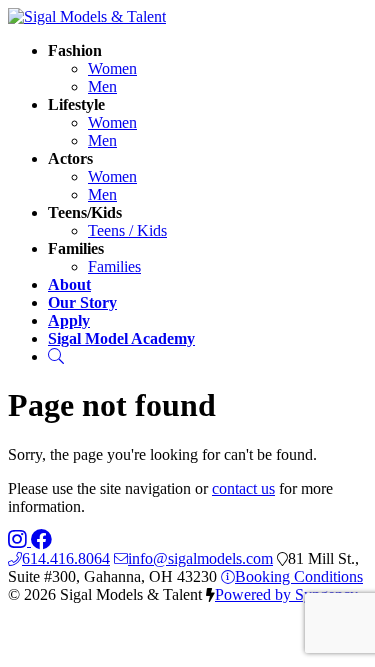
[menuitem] (112, 68)
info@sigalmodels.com (200, 558)
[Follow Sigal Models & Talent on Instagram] (19, 540)
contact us (243, 488)
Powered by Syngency (286, 594)
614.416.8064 (66, 558)
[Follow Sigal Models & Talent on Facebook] (41, 540)
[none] (75, 50)
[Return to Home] (87, 16)
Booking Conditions (299, 576)
